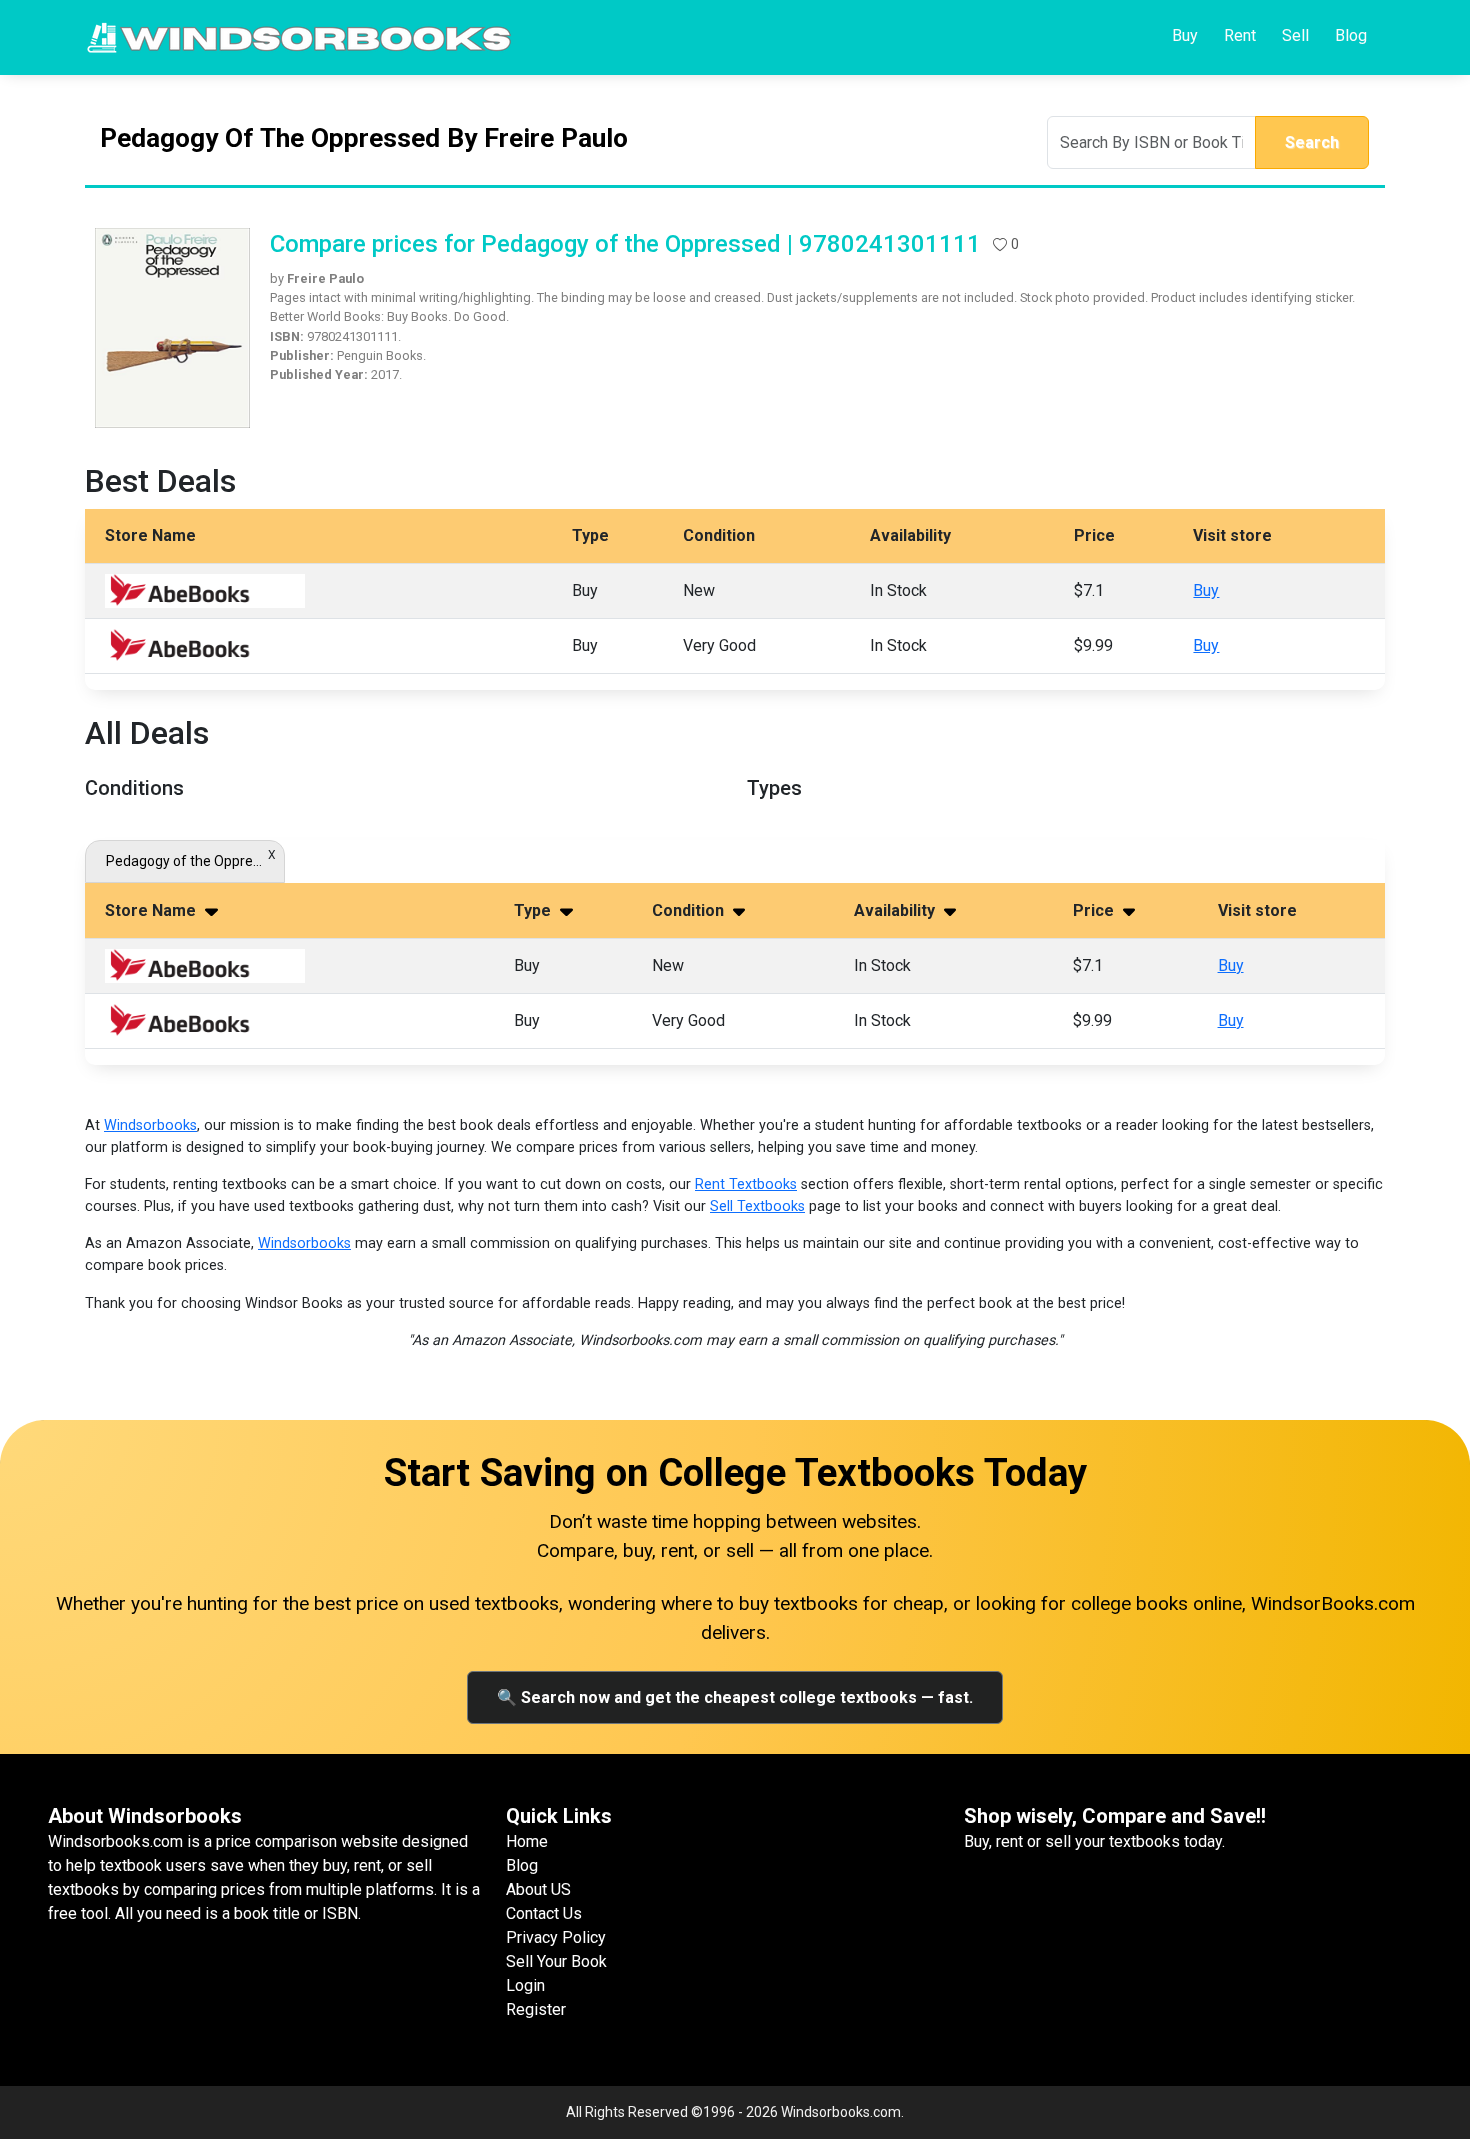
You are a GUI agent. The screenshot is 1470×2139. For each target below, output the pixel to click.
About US (538, 1889)
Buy (1185, 35)
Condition (690, 910)
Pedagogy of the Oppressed (185, 861)
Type (534, 910)
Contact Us (544, 1913)
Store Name (152, 910)
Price (1095, 910)
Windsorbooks (150, 1125)
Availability (896, 910)
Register (536, 2009)
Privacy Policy (556, 1937)
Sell (1295, 35)
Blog (1351, 35)
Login (525, 1985)
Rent (1240, 35)
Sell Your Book (556, 1961)
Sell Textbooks (757, 1206)
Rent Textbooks (746, 1184)
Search (1312, 142)
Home (527, 1841)
